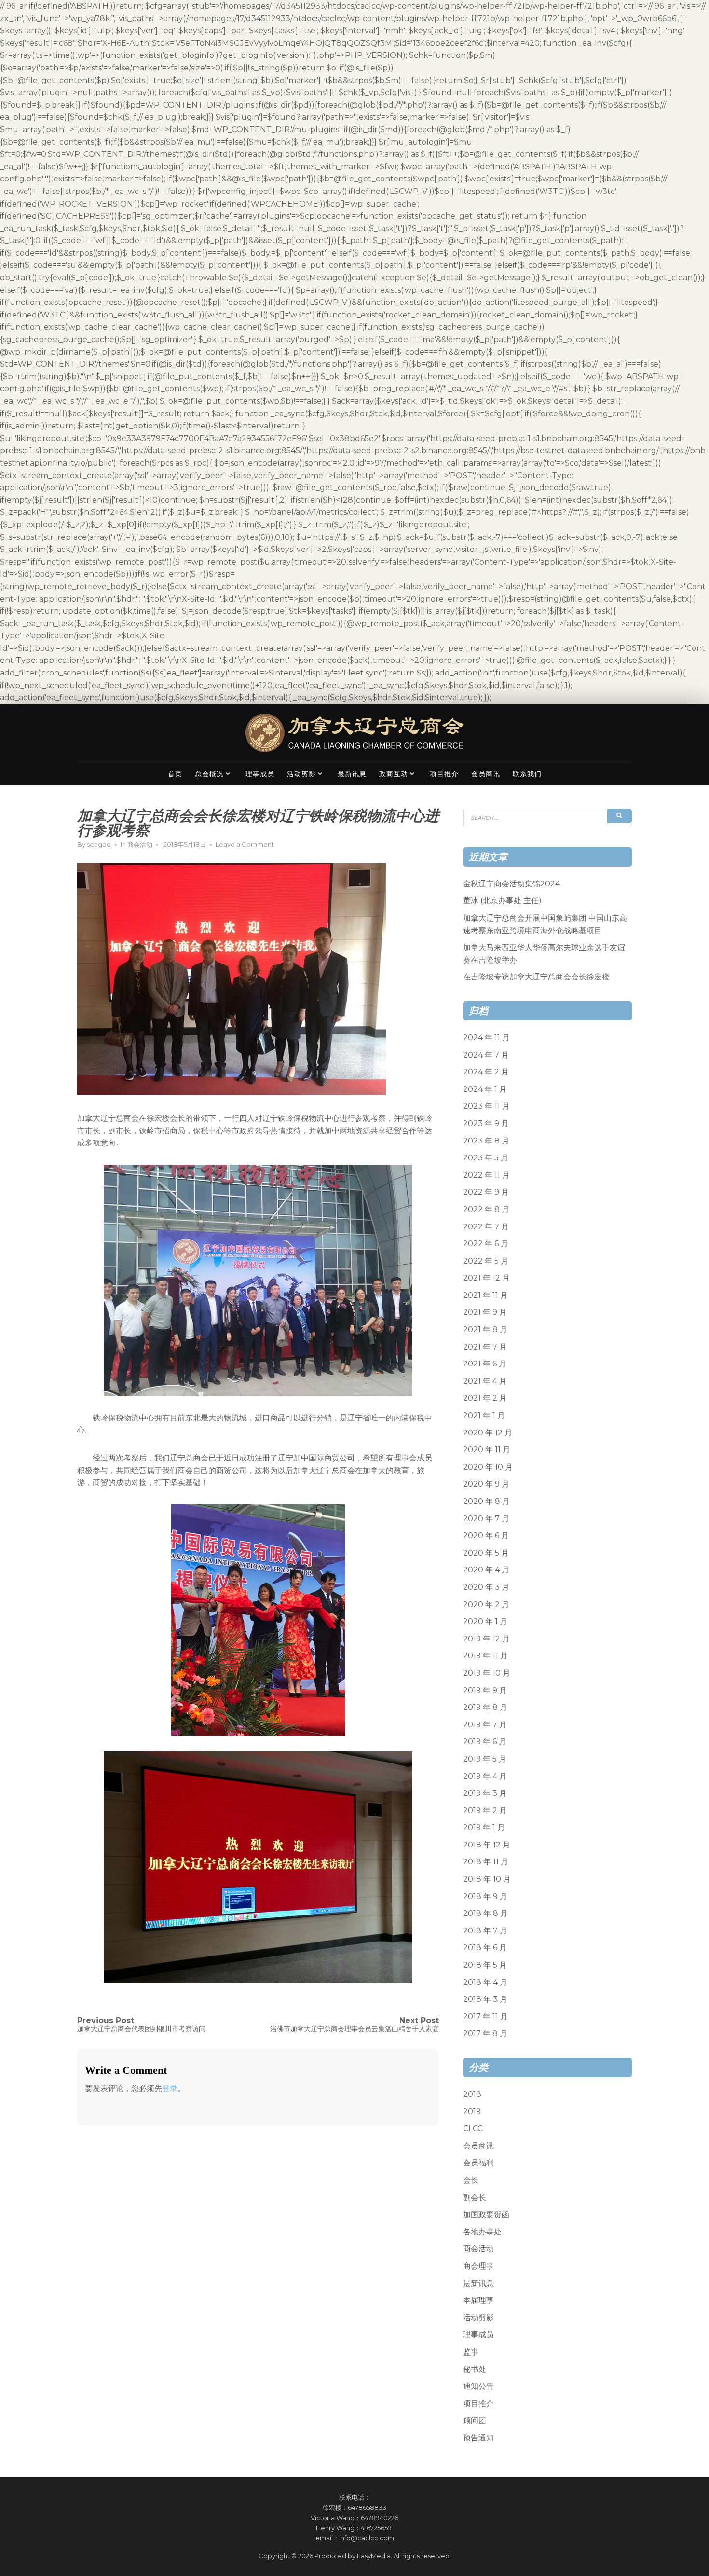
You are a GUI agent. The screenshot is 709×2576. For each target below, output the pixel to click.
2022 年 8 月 (486, 1209)
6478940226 (380, 2518)
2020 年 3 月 (486, 1587)
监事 (471, 2352)
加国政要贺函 (486, 2214)
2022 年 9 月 (486, 1192)
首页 (175, 774)
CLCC (473, 2128)
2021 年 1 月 (484, 1415)
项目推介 (444, 774)
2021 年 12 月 (486, 1278)
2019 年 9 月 (485, 1690)
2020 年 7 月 (486, 1519)
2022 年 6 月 (486, 1244)
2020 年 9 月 (486, 1484)
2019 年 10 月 (487, 1673)
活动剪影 (301, 774)
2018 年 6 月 (485, 1948)
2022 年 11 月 (486, 1175)
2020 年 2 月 (486, 1605)
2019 (472, 2112)
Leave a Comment (245, 844)
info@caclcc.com (367, 2538)
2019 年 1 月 (484, 1827)
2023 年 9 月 (486, 1123)
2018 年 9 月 (485, 1896)
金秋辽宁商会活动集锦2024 (511, 884)
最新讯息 (352, 774)
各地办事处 (482, 2232)
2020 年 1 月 (485, 1621)
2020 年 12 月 (488, 1433)
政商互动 (394, 774)
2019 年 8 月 (485, 1707)
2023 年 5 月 (486, 1158)
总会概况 (209, 774)
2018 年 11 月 (486, 1862)
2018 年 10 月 (487, 1879)
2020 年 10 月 (488, 1467)
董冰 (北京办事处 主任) (502, 901)
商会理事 (478, 2266)
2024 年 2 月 (486, 1072)
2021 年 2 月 (485, 1398)
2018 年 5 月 (485, 1965)
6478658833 (367, 2507)
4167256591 (377, 2528)
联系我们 (527, 774)
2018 (472, 2094)
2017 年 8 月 (485, 2033)
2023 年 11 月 (486, 1106)
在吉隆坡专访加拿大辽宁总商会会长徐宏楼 (536, 977)
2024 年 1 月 (485, 1089)
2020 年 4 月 (486, 1570)
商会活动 (140, 844)
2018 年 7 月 (485, 1931)
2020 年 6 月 (486, 1536)
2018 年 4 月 (485, 1982)
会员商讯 (486, 774)
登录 (170, 2088)
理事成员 (260, 774)
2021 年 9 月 (485, 1312)
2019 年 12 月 (486, 1639)
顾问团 (475, 2420)
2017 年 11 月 (485, 2017)
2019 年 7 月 (485, 1725)
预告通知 (478, 2438)
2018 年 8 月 (485, 1913)
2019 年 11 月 (485, 1656)
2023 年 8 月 (486, 1141)
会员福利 (478, 2163)
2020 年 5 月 (486, 1553)
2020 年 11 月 (487, 1450)
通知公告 (478, 2386)
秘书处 (475, 2369)
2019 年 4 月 (485, 1776)
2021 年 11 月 (485, 1295)
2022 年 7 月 (486, 1227)
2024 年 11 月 (486, 1038)
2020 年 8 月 (486, 1501)
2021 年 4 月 (485, 1381)
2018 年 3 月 (485, 1999)
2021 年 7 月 (485, 1347)
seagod (99, 844)
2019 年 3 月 (485, 1793)
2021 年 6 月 (485, 1364)
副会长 (475, 2197)
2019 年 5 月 (485, 1759)
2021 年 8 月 (485, 1329)
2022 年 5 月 (486, 1261)
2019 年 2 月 (485, 1811)
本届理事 (478, 2300)
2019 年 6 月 (485, 1742)
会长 (471, 2180)
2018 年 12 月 (487, 1845)
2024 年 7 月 (486, 1055)
